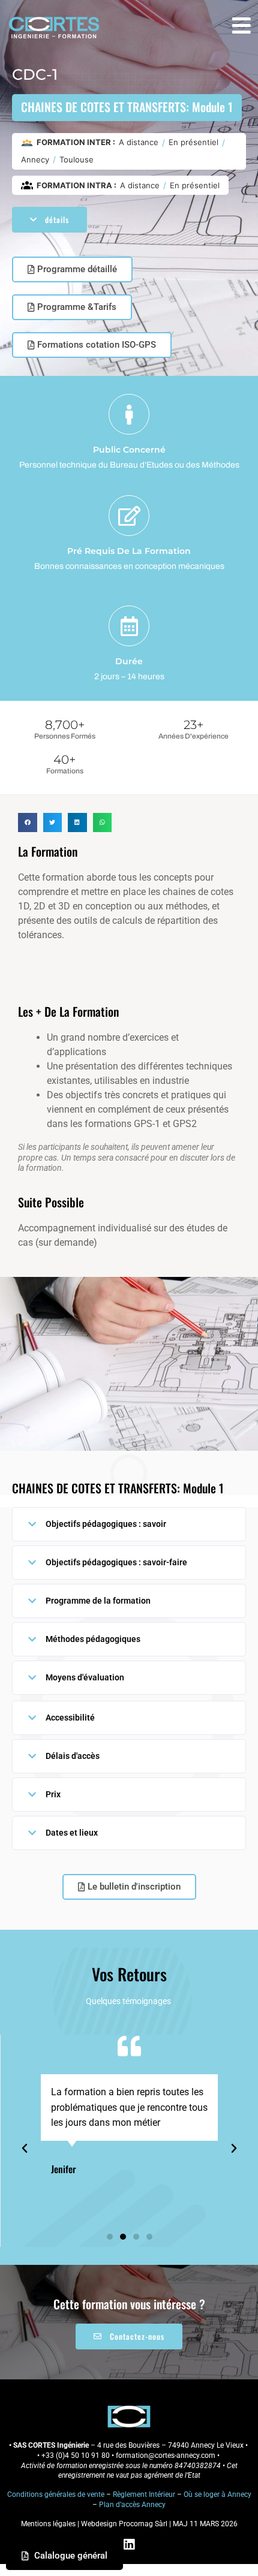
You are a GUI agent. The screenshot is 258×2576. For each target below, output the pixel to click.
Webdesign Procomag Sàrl (124, 2524)
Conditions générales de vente (56, 2494)
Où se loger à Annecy (217, 2494)
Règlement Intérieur (144, 2494)
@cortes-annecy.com (183, 2456)
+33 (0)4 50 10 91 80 (76, 2456)
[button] (28, 822)
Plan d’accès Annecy (132, 2505)
